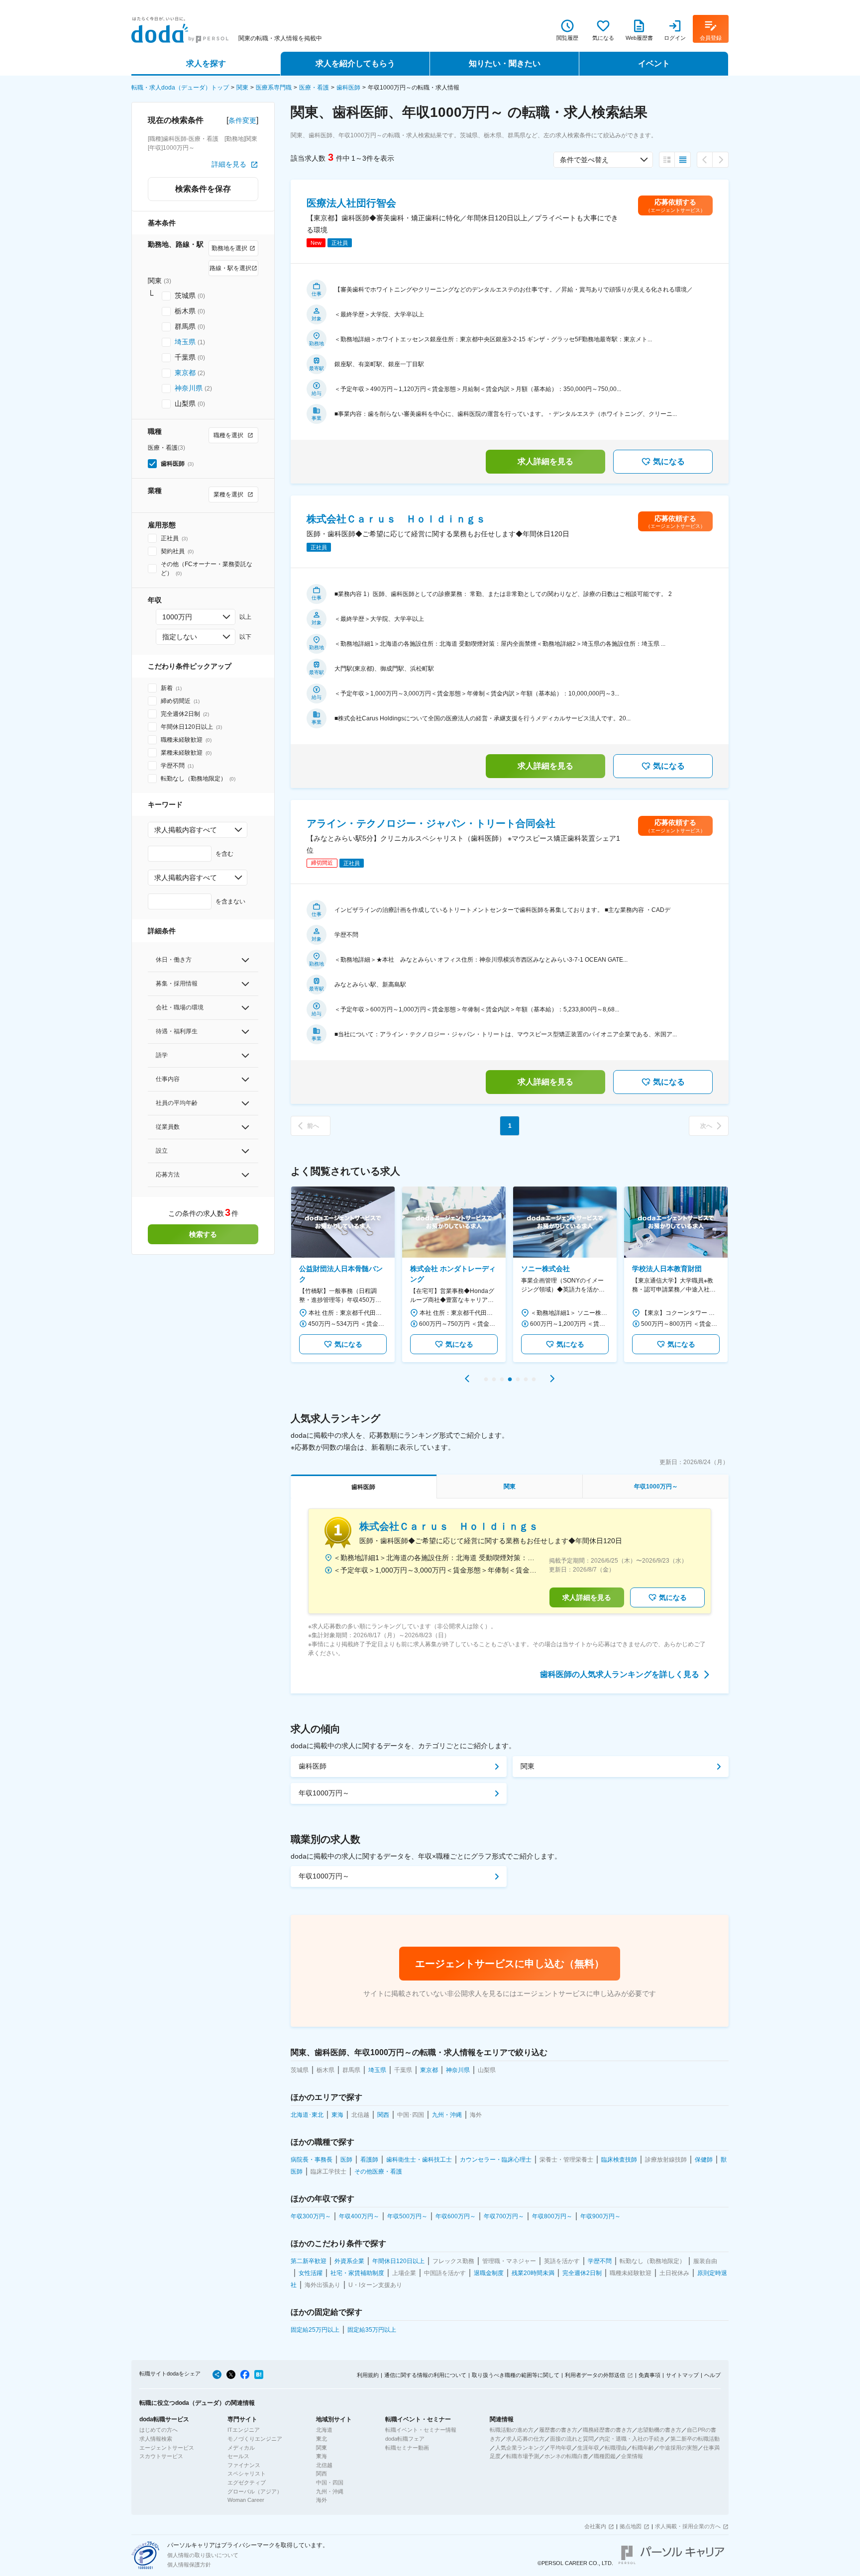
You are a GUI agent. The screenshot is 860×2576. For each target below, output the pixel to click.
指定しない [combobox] (180, 637)
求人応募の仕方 (525, 2439)
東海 (322, 2456)
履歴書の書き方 (558, 2430)
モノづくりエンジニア (255, 2439)
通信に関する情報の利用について (425, 2375)
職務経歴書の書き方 (607, 2430)
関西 (322, 2474)
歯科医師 (348, 88)
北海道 (324, 2430)
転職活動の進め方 (512, 2430)
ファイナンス (244, 2465)
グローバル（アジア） (255, 2491)
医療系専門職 (274, 88)
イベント (654, 63)
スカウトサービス (161, 2456)
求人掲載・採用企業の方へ (688, 2526)
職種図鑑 (605, 2456)
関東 (242, 88)
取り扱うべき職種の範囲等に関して (516, 2375)
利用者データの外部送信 (595, 2375)
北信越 (324, 2465)
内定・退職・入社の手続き (632, 2439)
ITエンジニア (244, 2430)
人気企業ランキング (520, 2448)
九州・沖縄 (330, 2491)
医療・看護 (314, 88)
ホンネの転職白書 (566, 2456)
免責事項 (649, 2375)
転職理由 (616, 2448)
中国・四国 (330, 2482)
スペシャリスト (247, 2474)
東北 (322, 2439)
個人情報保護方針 (189, 2565)
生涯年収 (588, 2448)
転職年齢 (643, 2448)
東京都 (185, 373)
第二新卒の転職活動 (695, 2439)
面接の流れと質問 (572, 2439)
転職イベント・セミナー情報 (421, 2430)
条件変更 (242, 120)
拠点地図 (631, 2526)
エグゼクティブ (247, 2482)
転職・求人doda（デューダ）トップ (180, 88)
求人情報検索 (156, 2439)
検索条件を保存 (203, 189)
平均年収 (561, 2448)
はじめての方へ (159, 2430)
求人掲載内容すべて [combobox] (186, 830)
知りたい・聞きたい (505, 63)
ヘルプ (712, 2375)
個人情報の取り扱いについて (203, 2555)
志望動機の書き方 (659, 2430)
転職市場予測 (523, 2456)
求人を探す (206, 63)
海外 (322, 2500)
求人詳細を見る (545, 461)
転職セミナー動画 (407, 2448)
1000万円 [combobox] (177, 617)
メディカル (241, 2448)
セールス (238, 2456)
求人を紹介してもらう (355, 63)
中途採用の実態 (679, 2448)
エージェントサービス (167, 2448)
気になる (669, 461)
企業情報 (632, 2456)
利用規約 (368, 2375)
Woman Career (246, 2500)
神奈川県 (189, 388)
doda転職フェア (405, 2439)
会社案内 (595, 2526)
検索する (203, 1234)
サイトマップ (682, 2375)
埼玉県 (185, 342)
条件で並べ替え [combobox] (584, 160)
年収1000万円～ (324, 1793)
